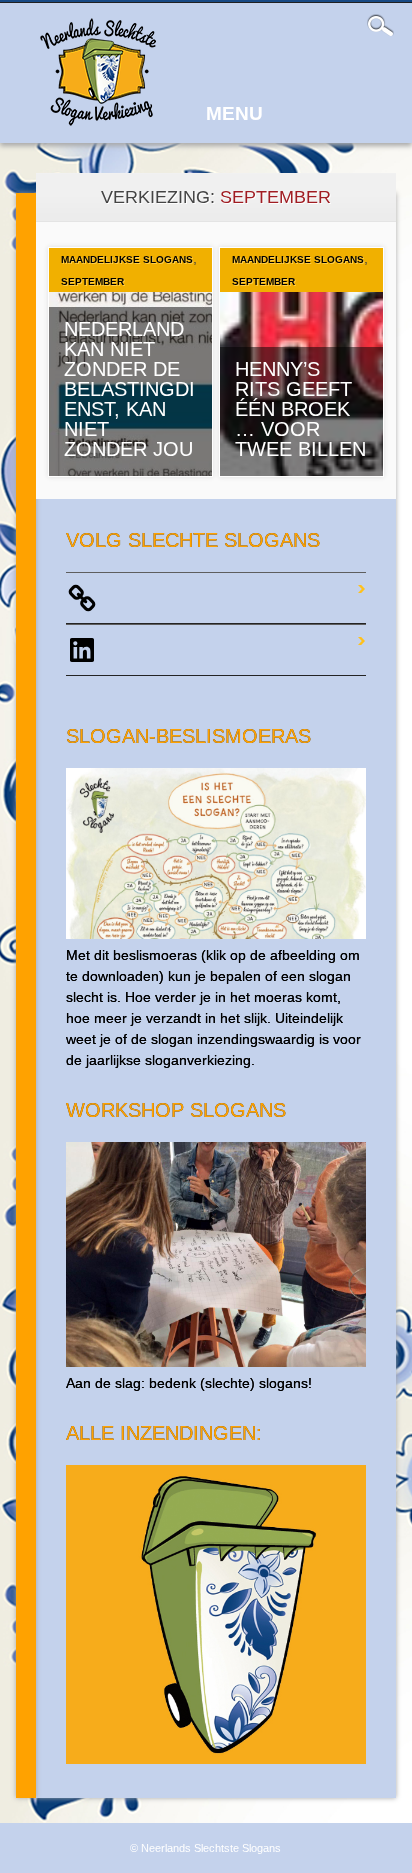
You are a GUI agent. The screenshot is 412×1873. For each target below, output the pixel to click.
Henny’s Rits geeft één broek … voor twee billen (300, 409)
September (92, 281)
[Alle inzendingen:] (215, 1759)
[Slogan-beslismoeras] (215, 934)
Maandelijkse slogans (127, 259)
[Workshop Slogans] (215, 1362)
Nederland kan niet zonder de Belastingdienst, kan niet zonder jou (129, 389)
